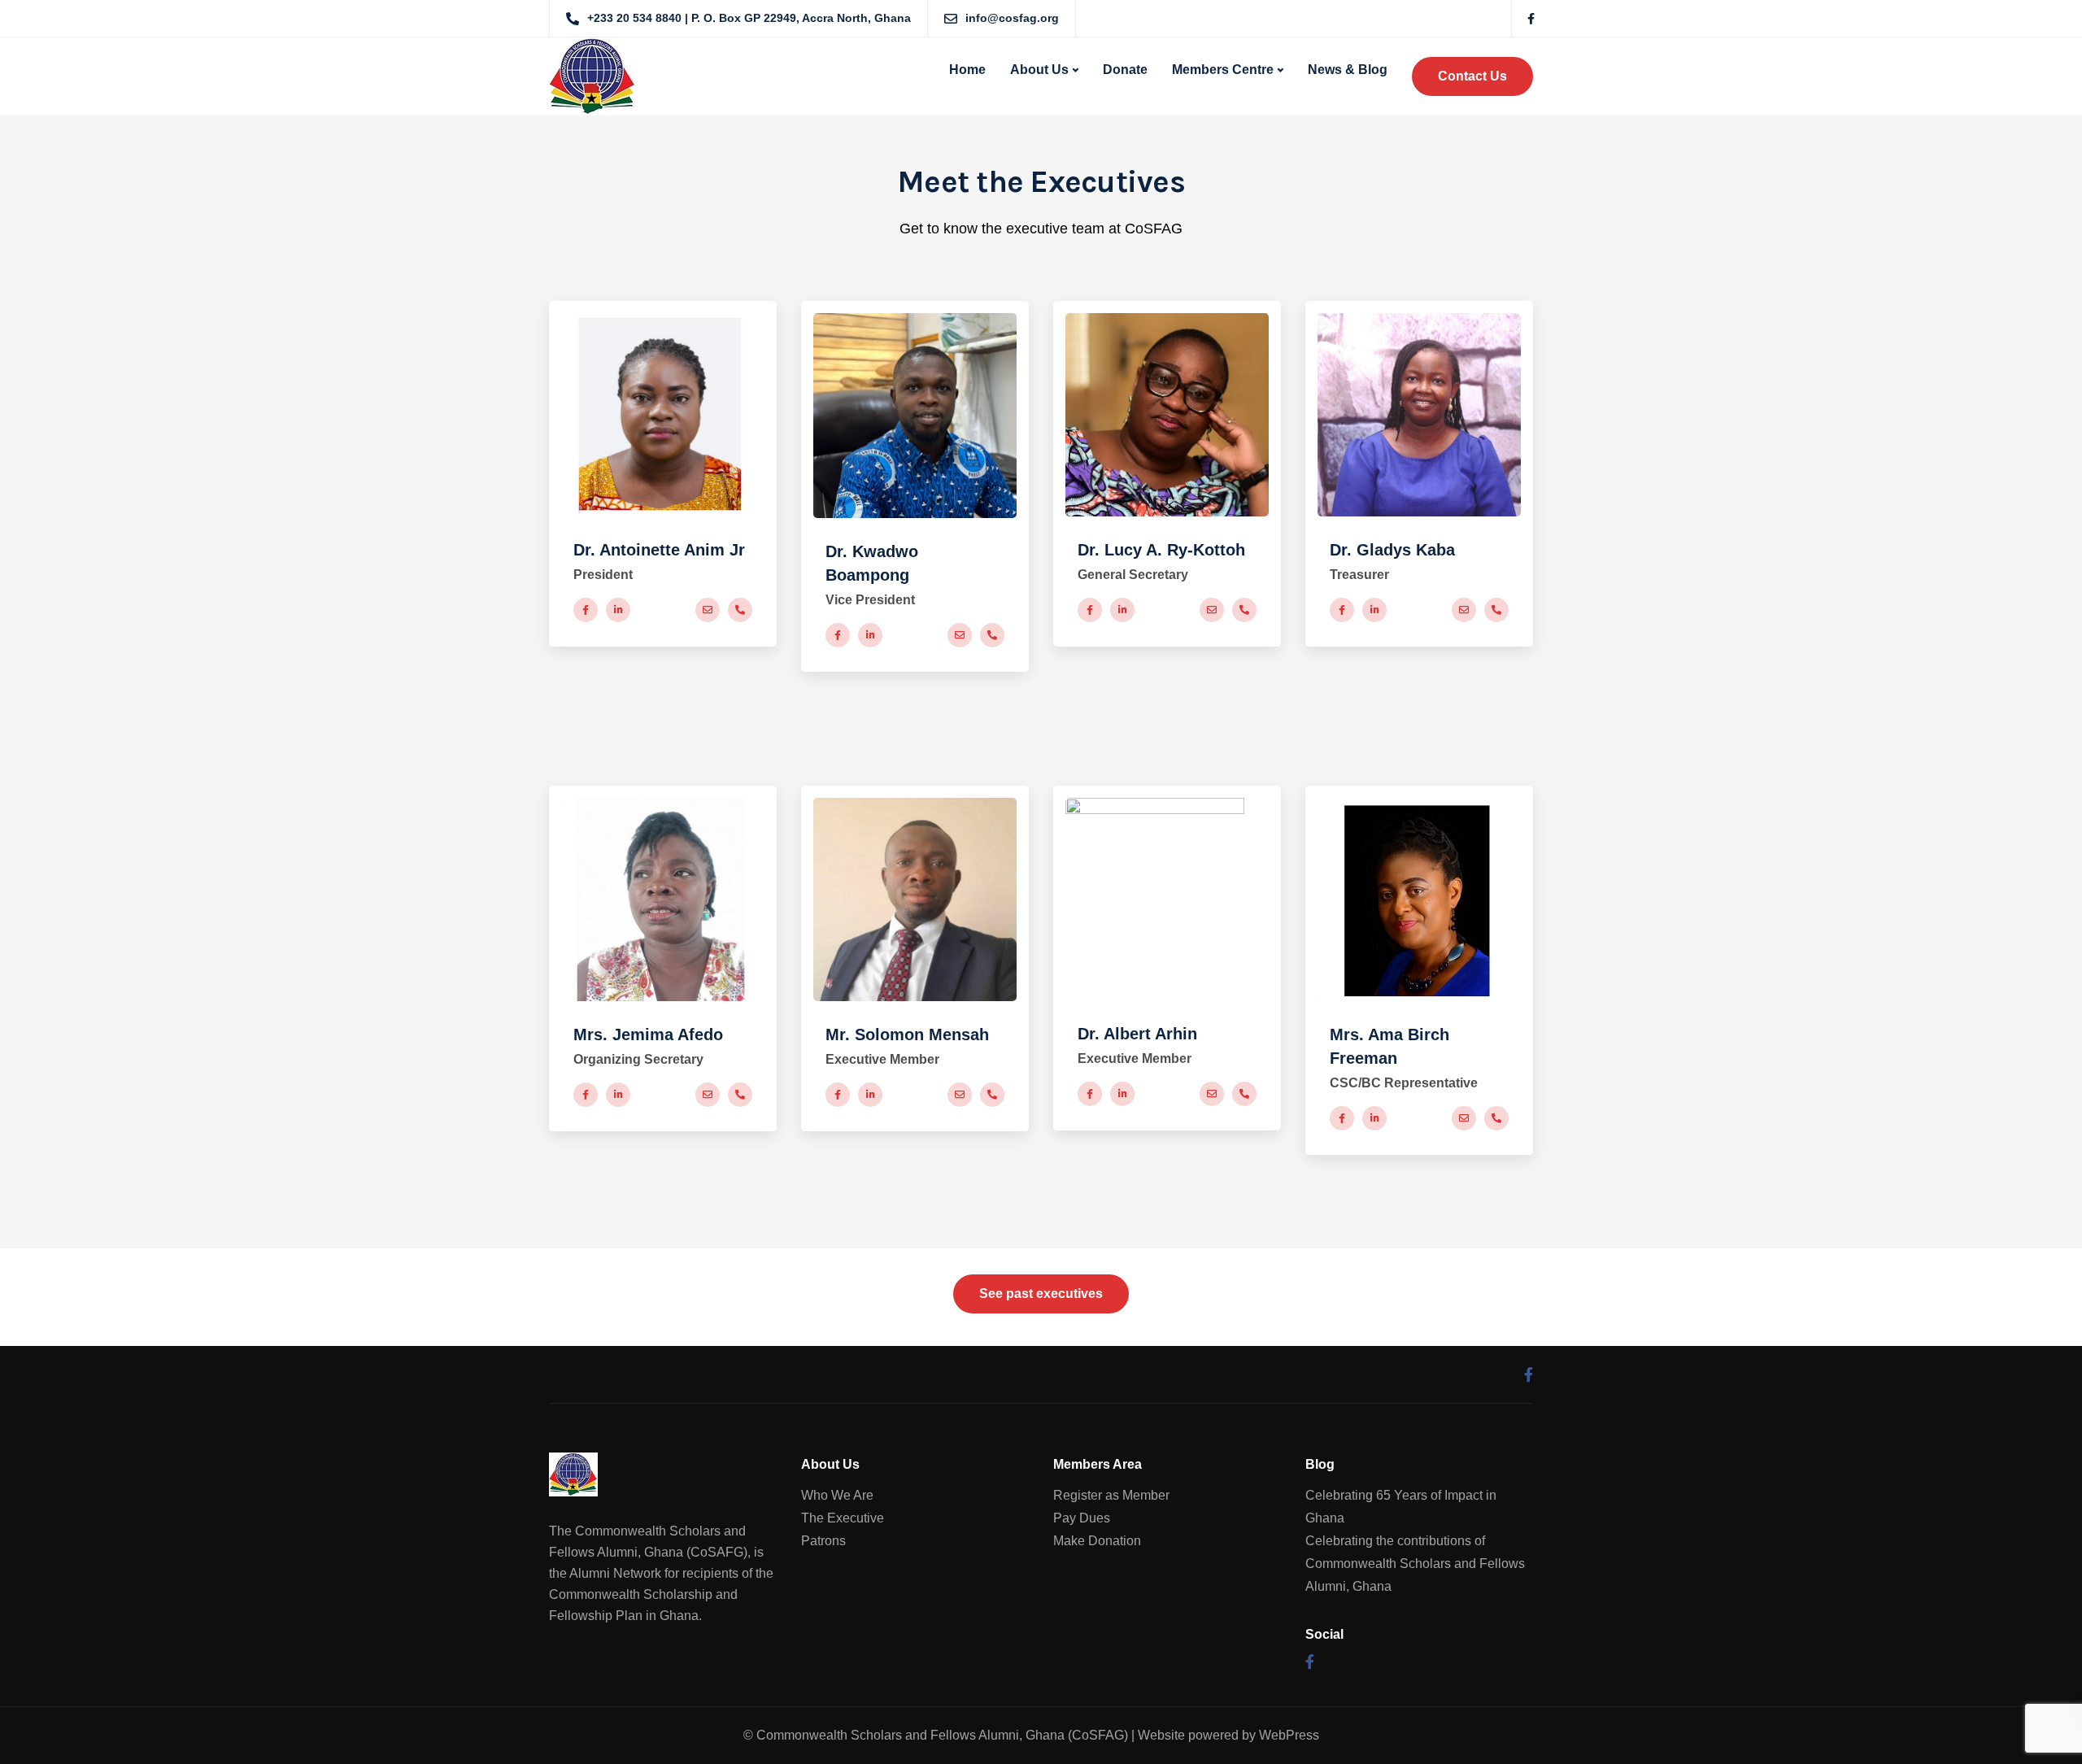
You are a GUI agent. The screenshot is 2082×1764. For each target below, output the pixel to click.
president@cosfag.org (708, 610)
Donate (1125, 70)
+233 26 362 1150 (992, 1095)
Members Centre (1223, 70)
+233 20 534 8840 (1244, 610)
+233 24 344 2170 (1496, 610)
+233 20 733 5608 (740, 1095)
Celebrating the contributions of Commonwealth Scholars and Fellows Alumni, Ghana (1415, 1564)
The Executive (843, 1518)
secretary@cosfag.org (1212, 610)
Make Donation (1097, 1541)
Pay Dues (1082, 1518)
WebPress (1289, 1735)
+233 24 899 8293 (740, 610)
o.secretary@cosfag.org (708, 1095)
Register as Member (1111, 1495)
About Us (1039, 70)
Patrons (823, 1541)
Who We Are (837, 1495)
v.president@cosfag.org (960, 635)
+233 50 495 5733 (992, 635)
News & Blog (1348, 70)
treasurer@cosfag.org (1464, 610)
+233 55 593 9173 (1244, 1094)
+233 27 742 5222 (1496, 1118)
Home (967, 70)
